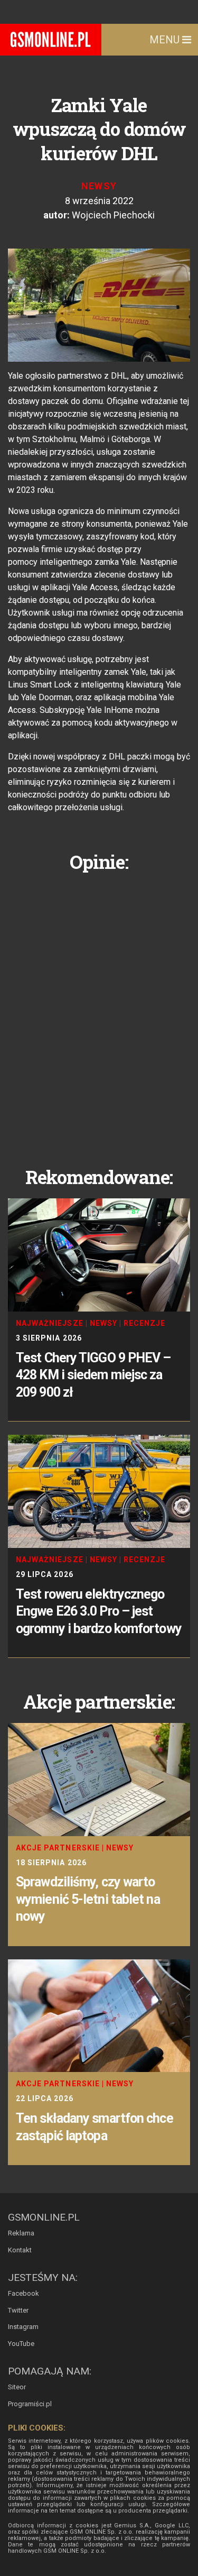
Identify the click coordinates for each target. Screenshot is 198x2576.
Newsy (99, 186)
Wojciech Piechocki (113, 215)
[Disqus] (99, 1011)
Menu (166, 40)
